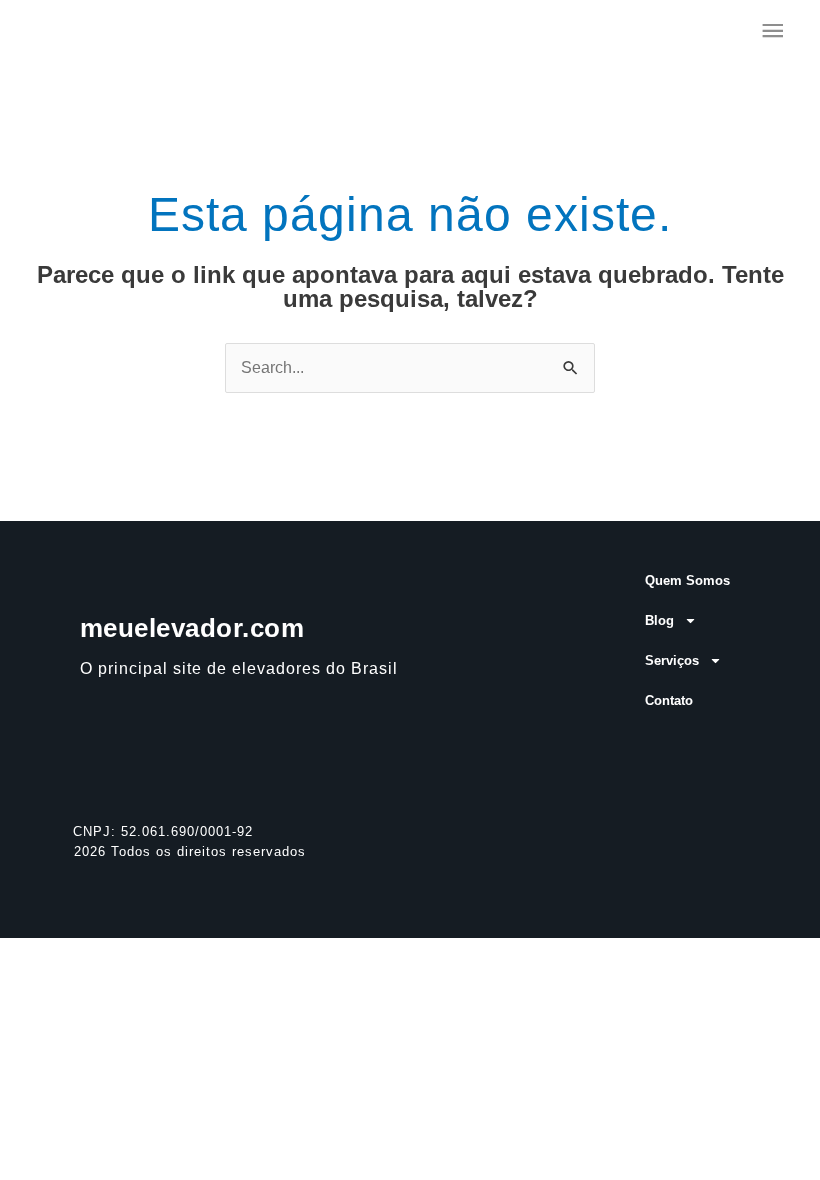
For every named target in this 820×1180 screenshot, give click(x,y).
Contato (669, 700)
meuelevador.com (192, 628)
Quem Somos (687, 580)
